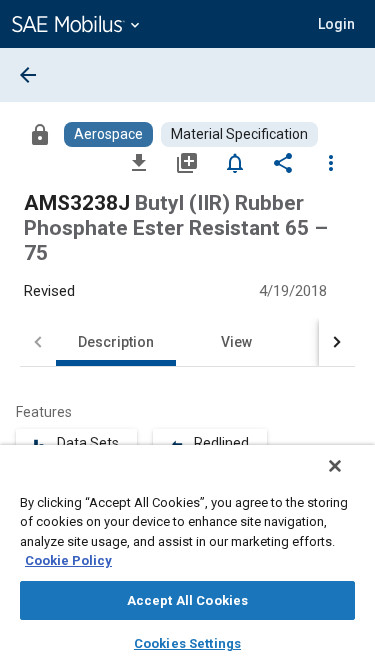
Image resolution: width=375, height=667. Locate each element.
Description (116, 342)
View (236, 342)
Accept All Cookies (187, 600)
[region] (187, 556)
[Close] (335, 466)
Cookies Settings (187, 643)
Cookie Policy (68, 560)
